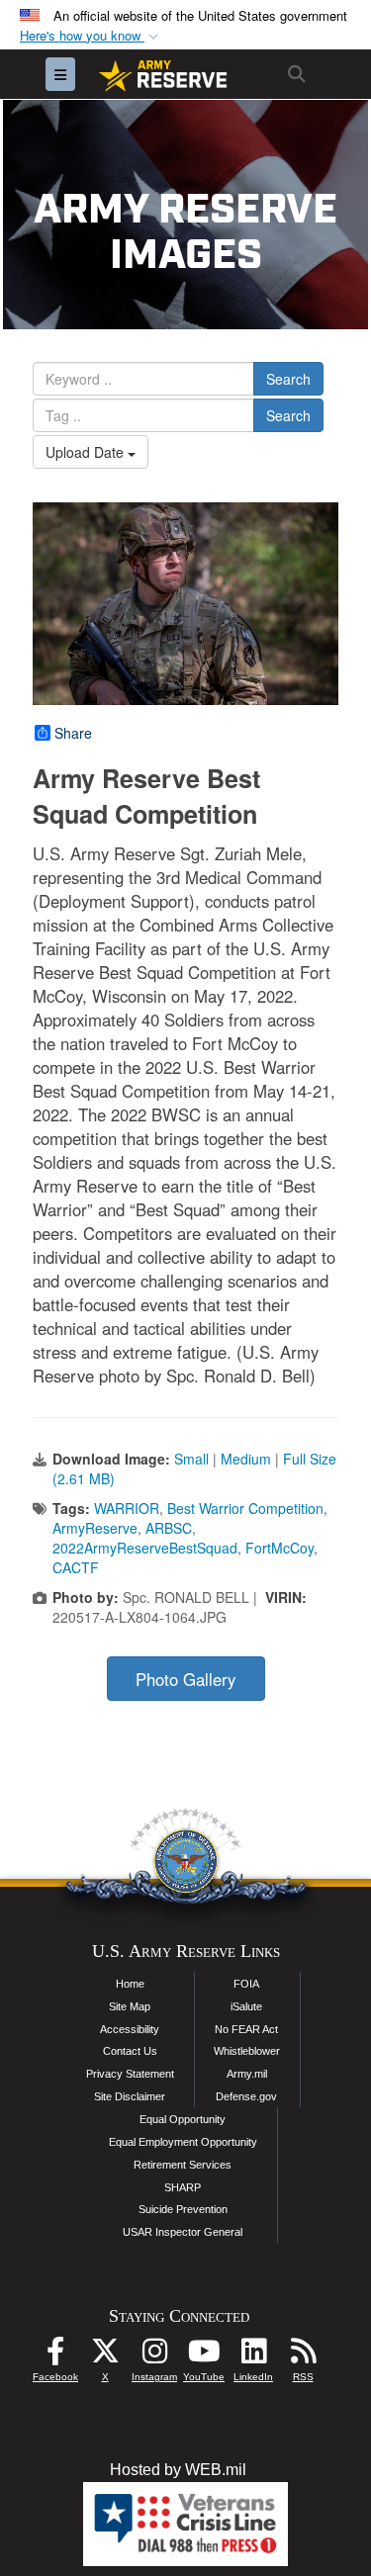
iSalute (246, 2006)
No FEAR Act (246, 2029)
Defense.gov (246, 2096)
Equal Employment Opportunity (183, 2142)
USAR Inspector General (183, 2232)
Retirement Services (183, 2165)
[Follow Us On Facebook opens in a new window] (55, 2356)
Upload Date (87, 452)
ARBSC (169, 1528)
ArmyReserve (95, 1528)
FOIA (246, 1984)
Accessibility (130, 2029)
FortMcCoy (279, 1548)
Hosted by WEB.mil (178, 2470)
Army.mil (247, 2074)
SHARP (183, 2187)
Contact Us (130, 2051)
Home (130, 1984)
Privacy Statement (130, 2074)
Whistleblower (247, 2051)
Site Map (130, 2006)
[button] (91, 36)
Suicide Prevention (183, 2209)
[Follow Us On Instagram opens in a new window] (154, 2356)
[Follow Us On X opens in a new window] (105, 2356)
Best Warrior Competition (245, 1508)
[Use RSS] (303, 2356)
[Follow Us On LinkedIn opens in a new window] (253, 2356)
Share (73, 733)
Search (288, 379)
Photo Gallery (185, 1679)
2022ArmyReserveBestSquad (145, 1548)
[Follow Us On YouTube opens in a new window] (204, 2356)
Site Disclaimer (130, 2096)
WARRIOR (127, 1508)
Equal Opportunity (183, 2119)
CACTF (76, 1567)
